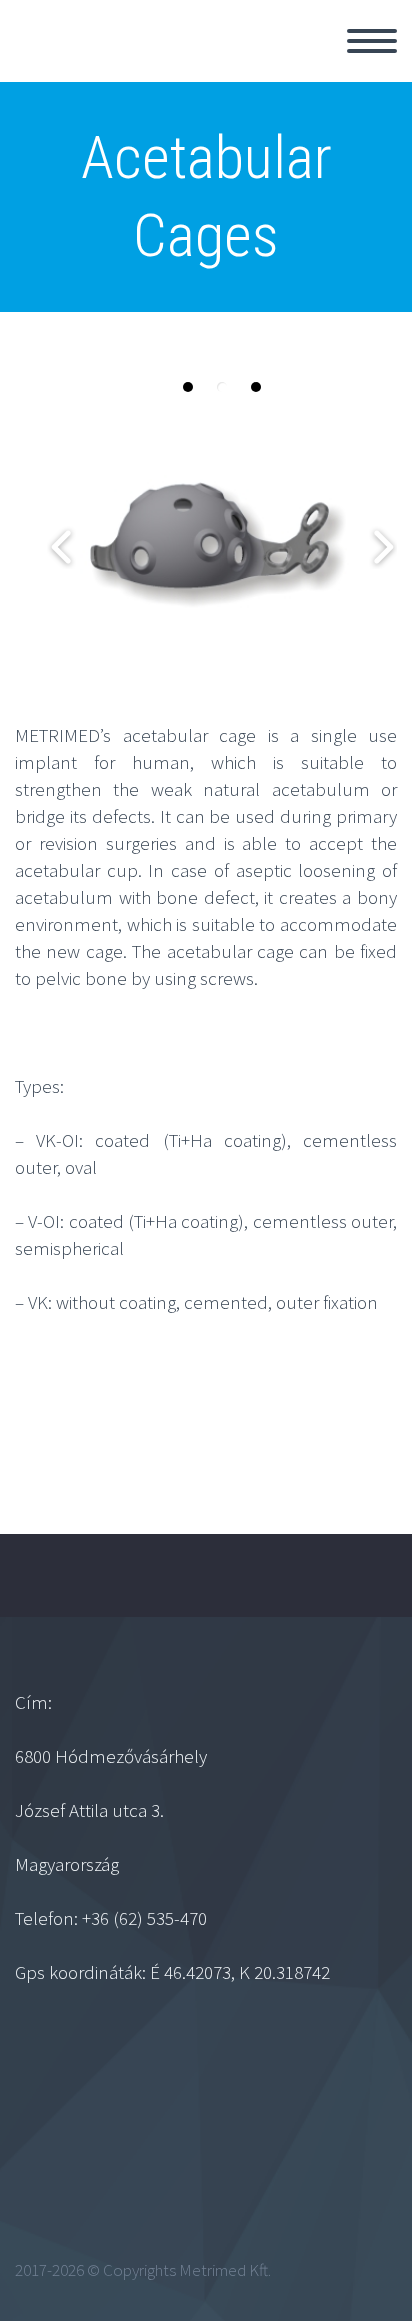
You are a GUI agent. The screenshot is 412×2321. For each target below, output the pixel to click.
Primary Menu (372, 41)
